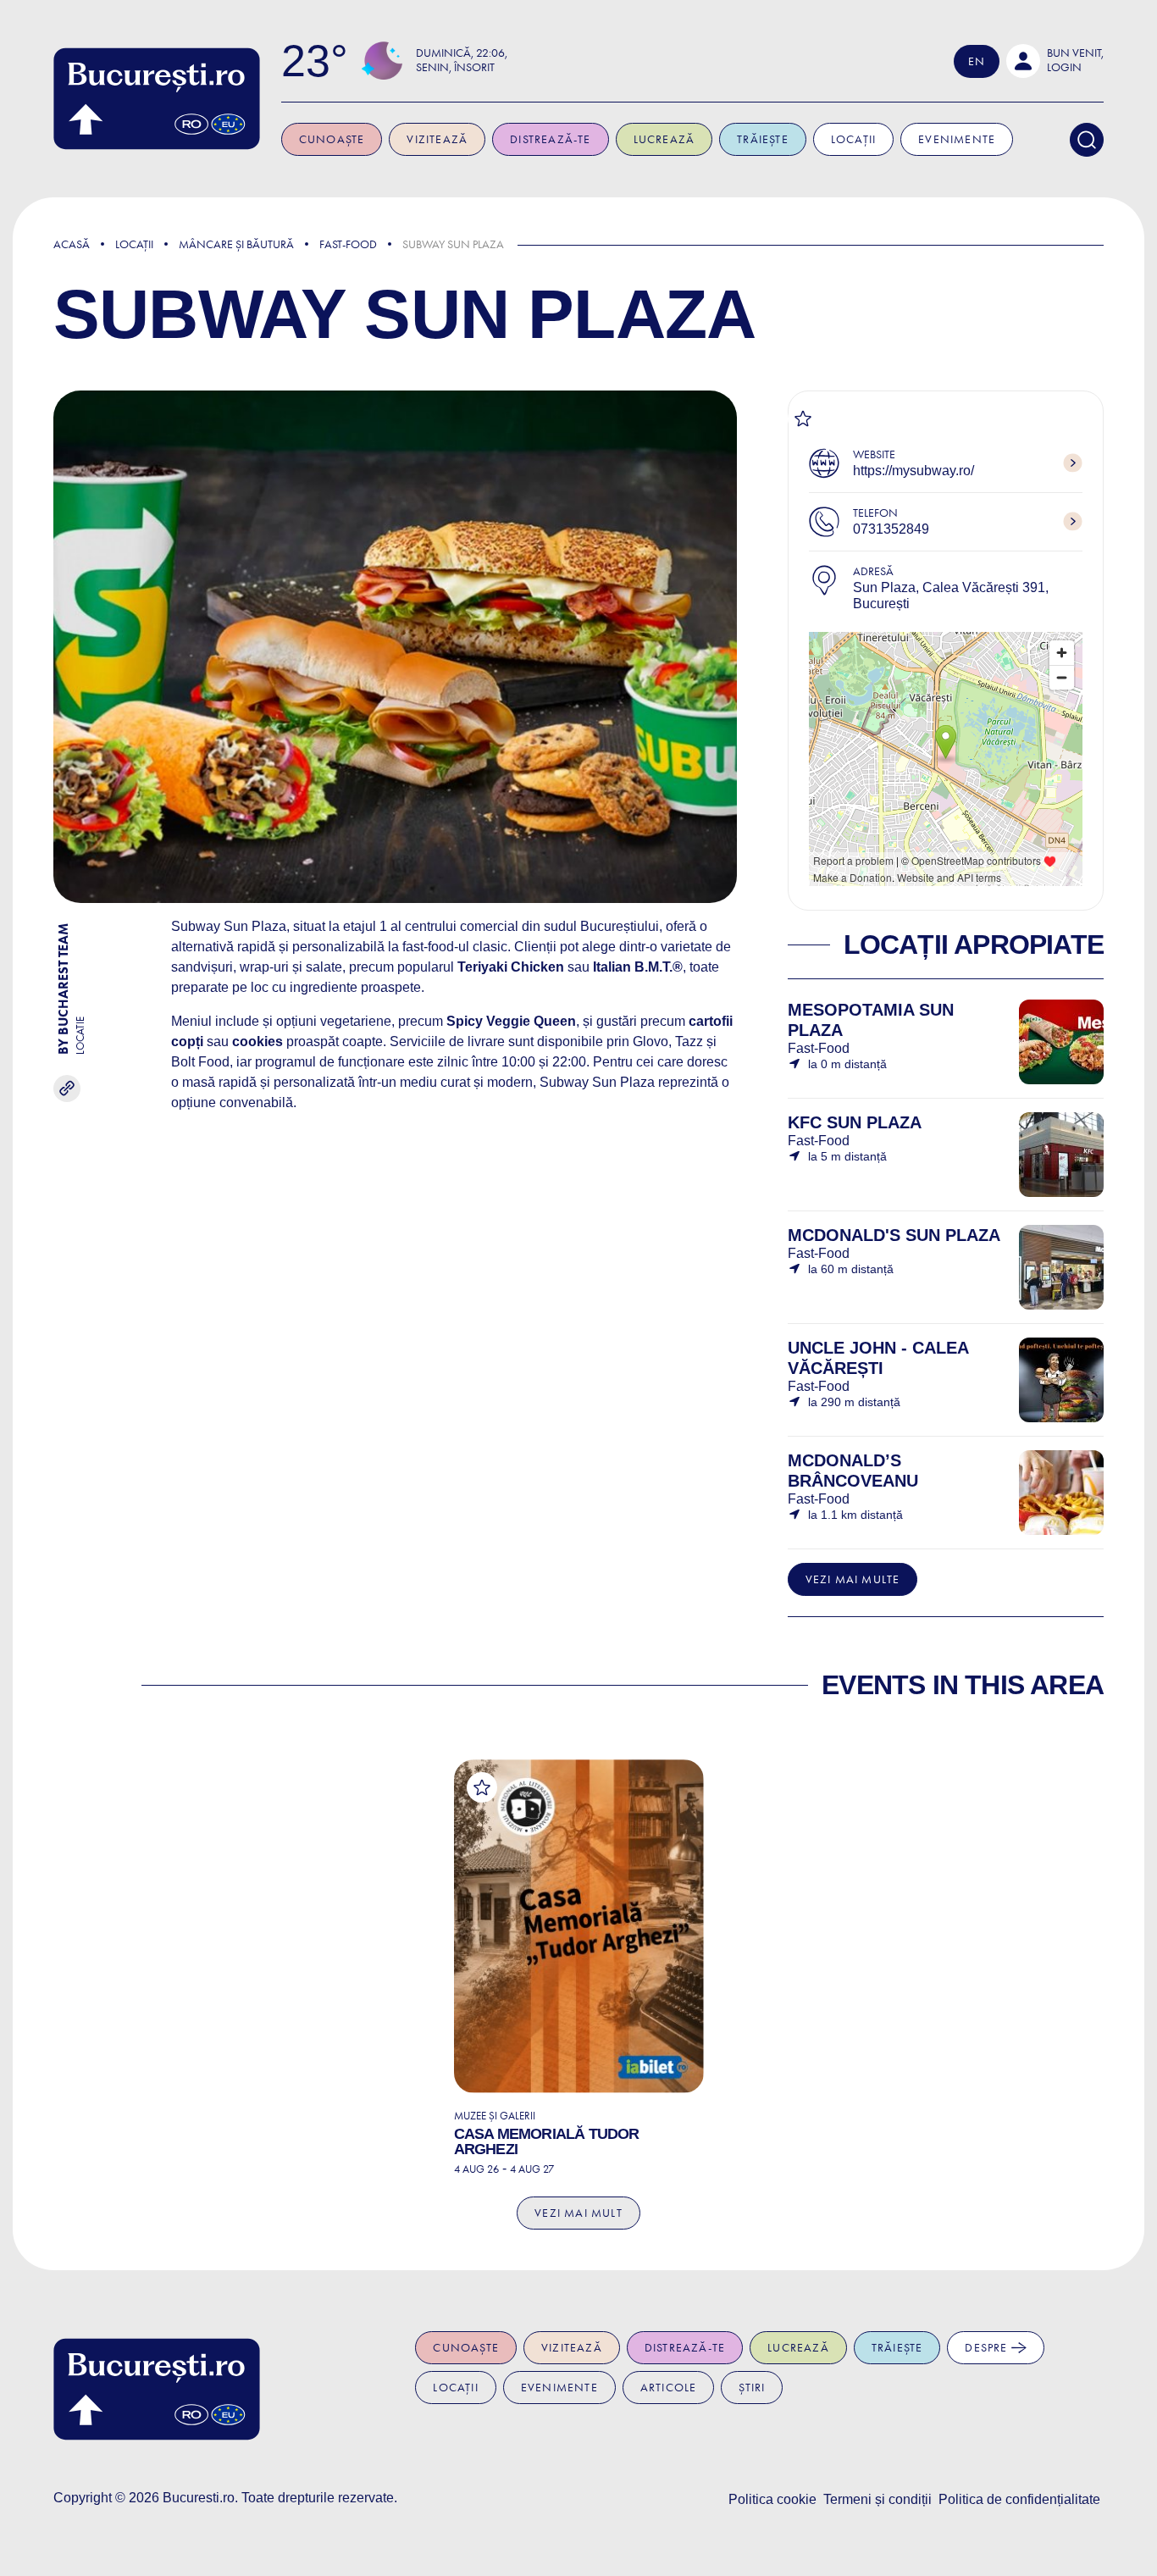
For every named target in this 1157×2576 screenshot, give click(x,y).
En (977, 61)
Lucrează (664, 139)
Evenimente (957, 139)
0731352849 (891, 529)
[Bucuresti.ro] (157, 99)
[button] (1055, 61)
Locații (853, 139)
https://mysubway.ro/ (913, 471)
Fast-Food (348, 244)
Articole (669, 2388)
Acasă (72, 244)
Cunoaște (332, 139)
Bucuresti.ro (199, 2498)
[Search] (1087, 140)
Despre (988, 2348)
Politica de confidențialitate (1019, 2499)
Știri (752, 2388)
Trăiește (763, 139)
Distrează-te (550, 139)
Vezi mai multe (853, 1579)
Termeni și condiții (877, 2499)
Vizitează (437, 139)
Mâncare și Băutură (236, 244)
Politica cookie (772, 2499)
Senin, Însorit (455, 67)
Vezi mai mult (578, 2213)
